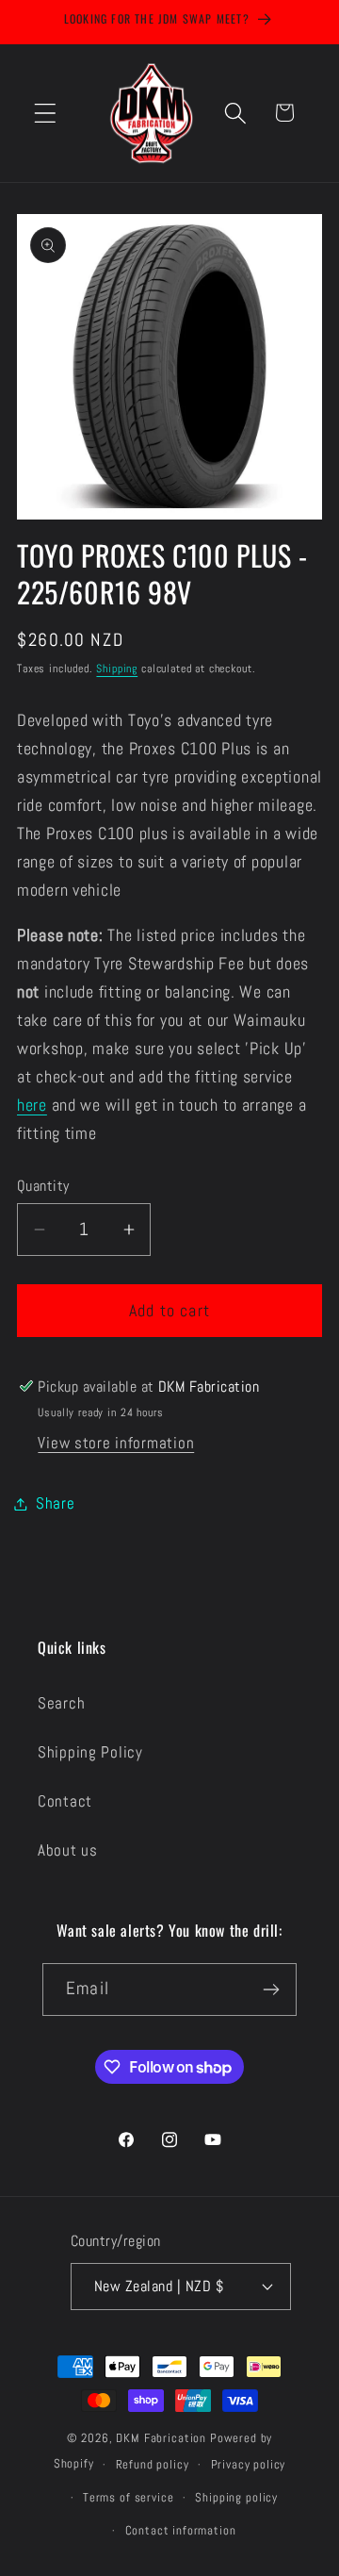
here (32, 1105)
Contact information (181, 2530)
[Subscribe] (271, 1990)
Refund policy (153, 2464)
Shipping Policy (90, 1752)
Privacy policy (249, 2464)
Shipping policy (236, 2497)
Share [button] (56, 1503)
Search (61, 1703)
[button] (46, 113)
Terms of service (128, 2497)
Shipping (117, 669)
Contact (65, 1801)
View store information (116, 1443)
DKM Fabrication (161, 2438)
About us (68, 1850)
